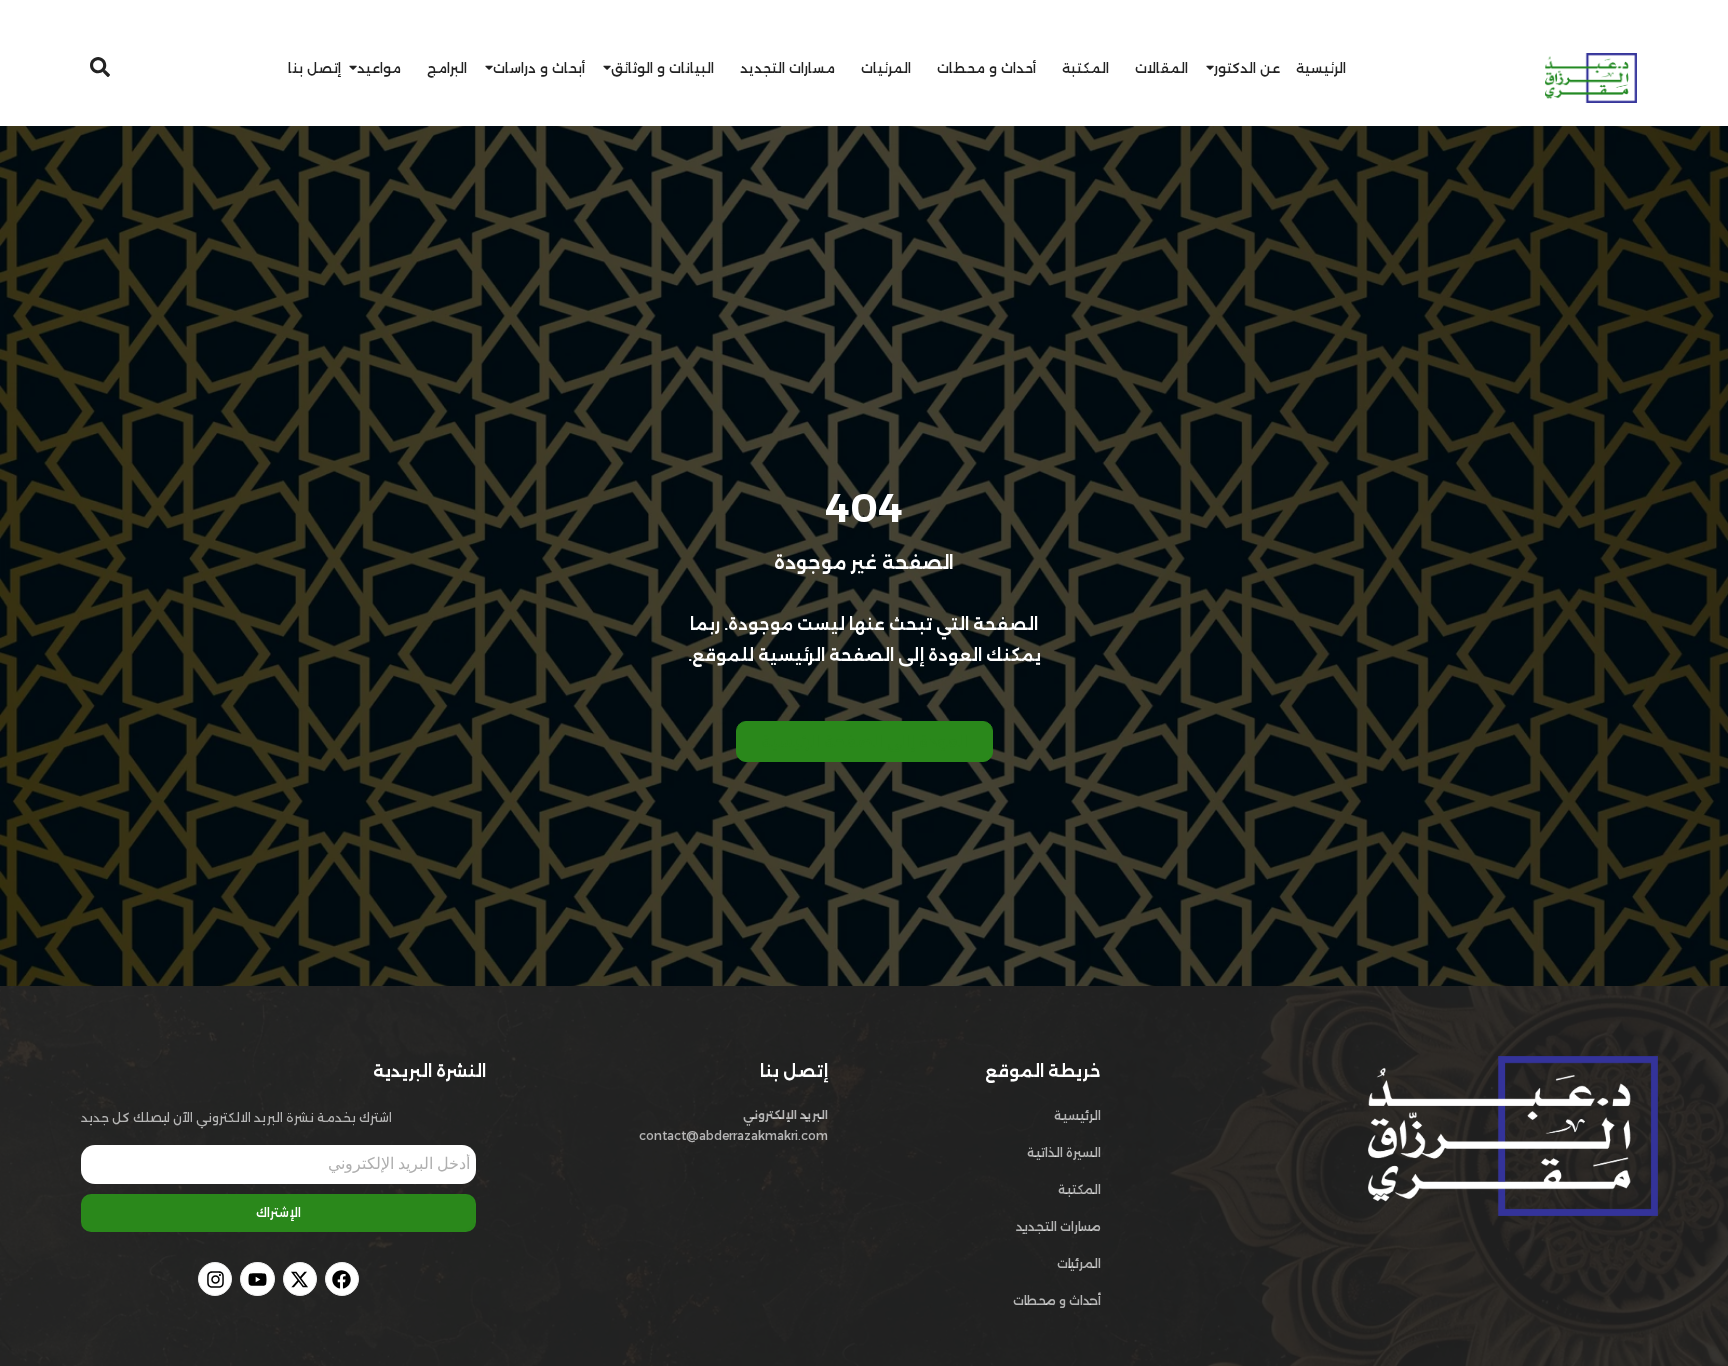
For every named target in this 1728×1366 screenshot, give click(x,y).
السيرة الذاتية (1064, 1152)
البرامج (447, 68)
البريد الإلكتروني (785, 1115)
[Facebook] (342, 1279)
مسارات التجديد (787, 68)
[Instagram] (215, 1279)
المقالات (1161, 68)
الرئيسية (1321, 68)
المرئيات (886, 68)
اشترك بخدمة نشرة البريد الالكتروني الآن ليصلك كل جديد (236, 1117)
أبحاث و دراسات (539, 68)
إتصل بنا (314, 68)
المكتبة (1085, 68)
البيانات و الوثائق (662, 68)
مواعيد (379, 68)
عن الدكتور (1247, 68)
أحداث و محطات (986, 68)
